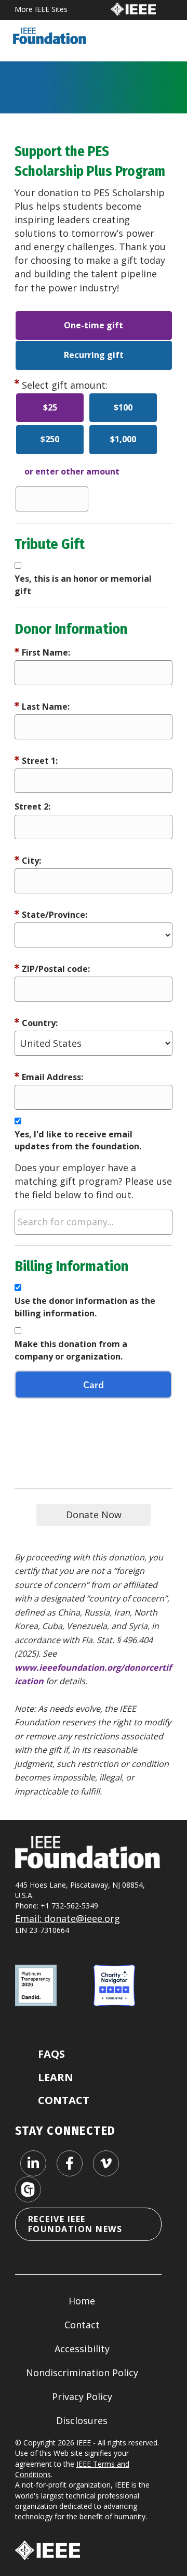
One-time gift (94, 325)
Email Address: (52, 1077)
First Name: (46, 652)
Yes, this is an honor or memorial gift (83, 585)
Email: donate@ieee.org (68, 1918)
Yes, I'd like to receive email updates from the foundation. (78, 1140)
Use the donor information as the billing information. (85, 1307)
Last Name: (46, 707)
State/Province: (55, 915)
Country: (40, 1023)
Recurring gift (94, 355)
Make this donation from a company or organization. (71, 1350)
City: (31, 861)
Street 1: (40, 761)
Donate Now (94, 1515)
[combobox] (94, 1222)
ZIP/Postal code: (56, 969)
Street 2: (32, 806)
